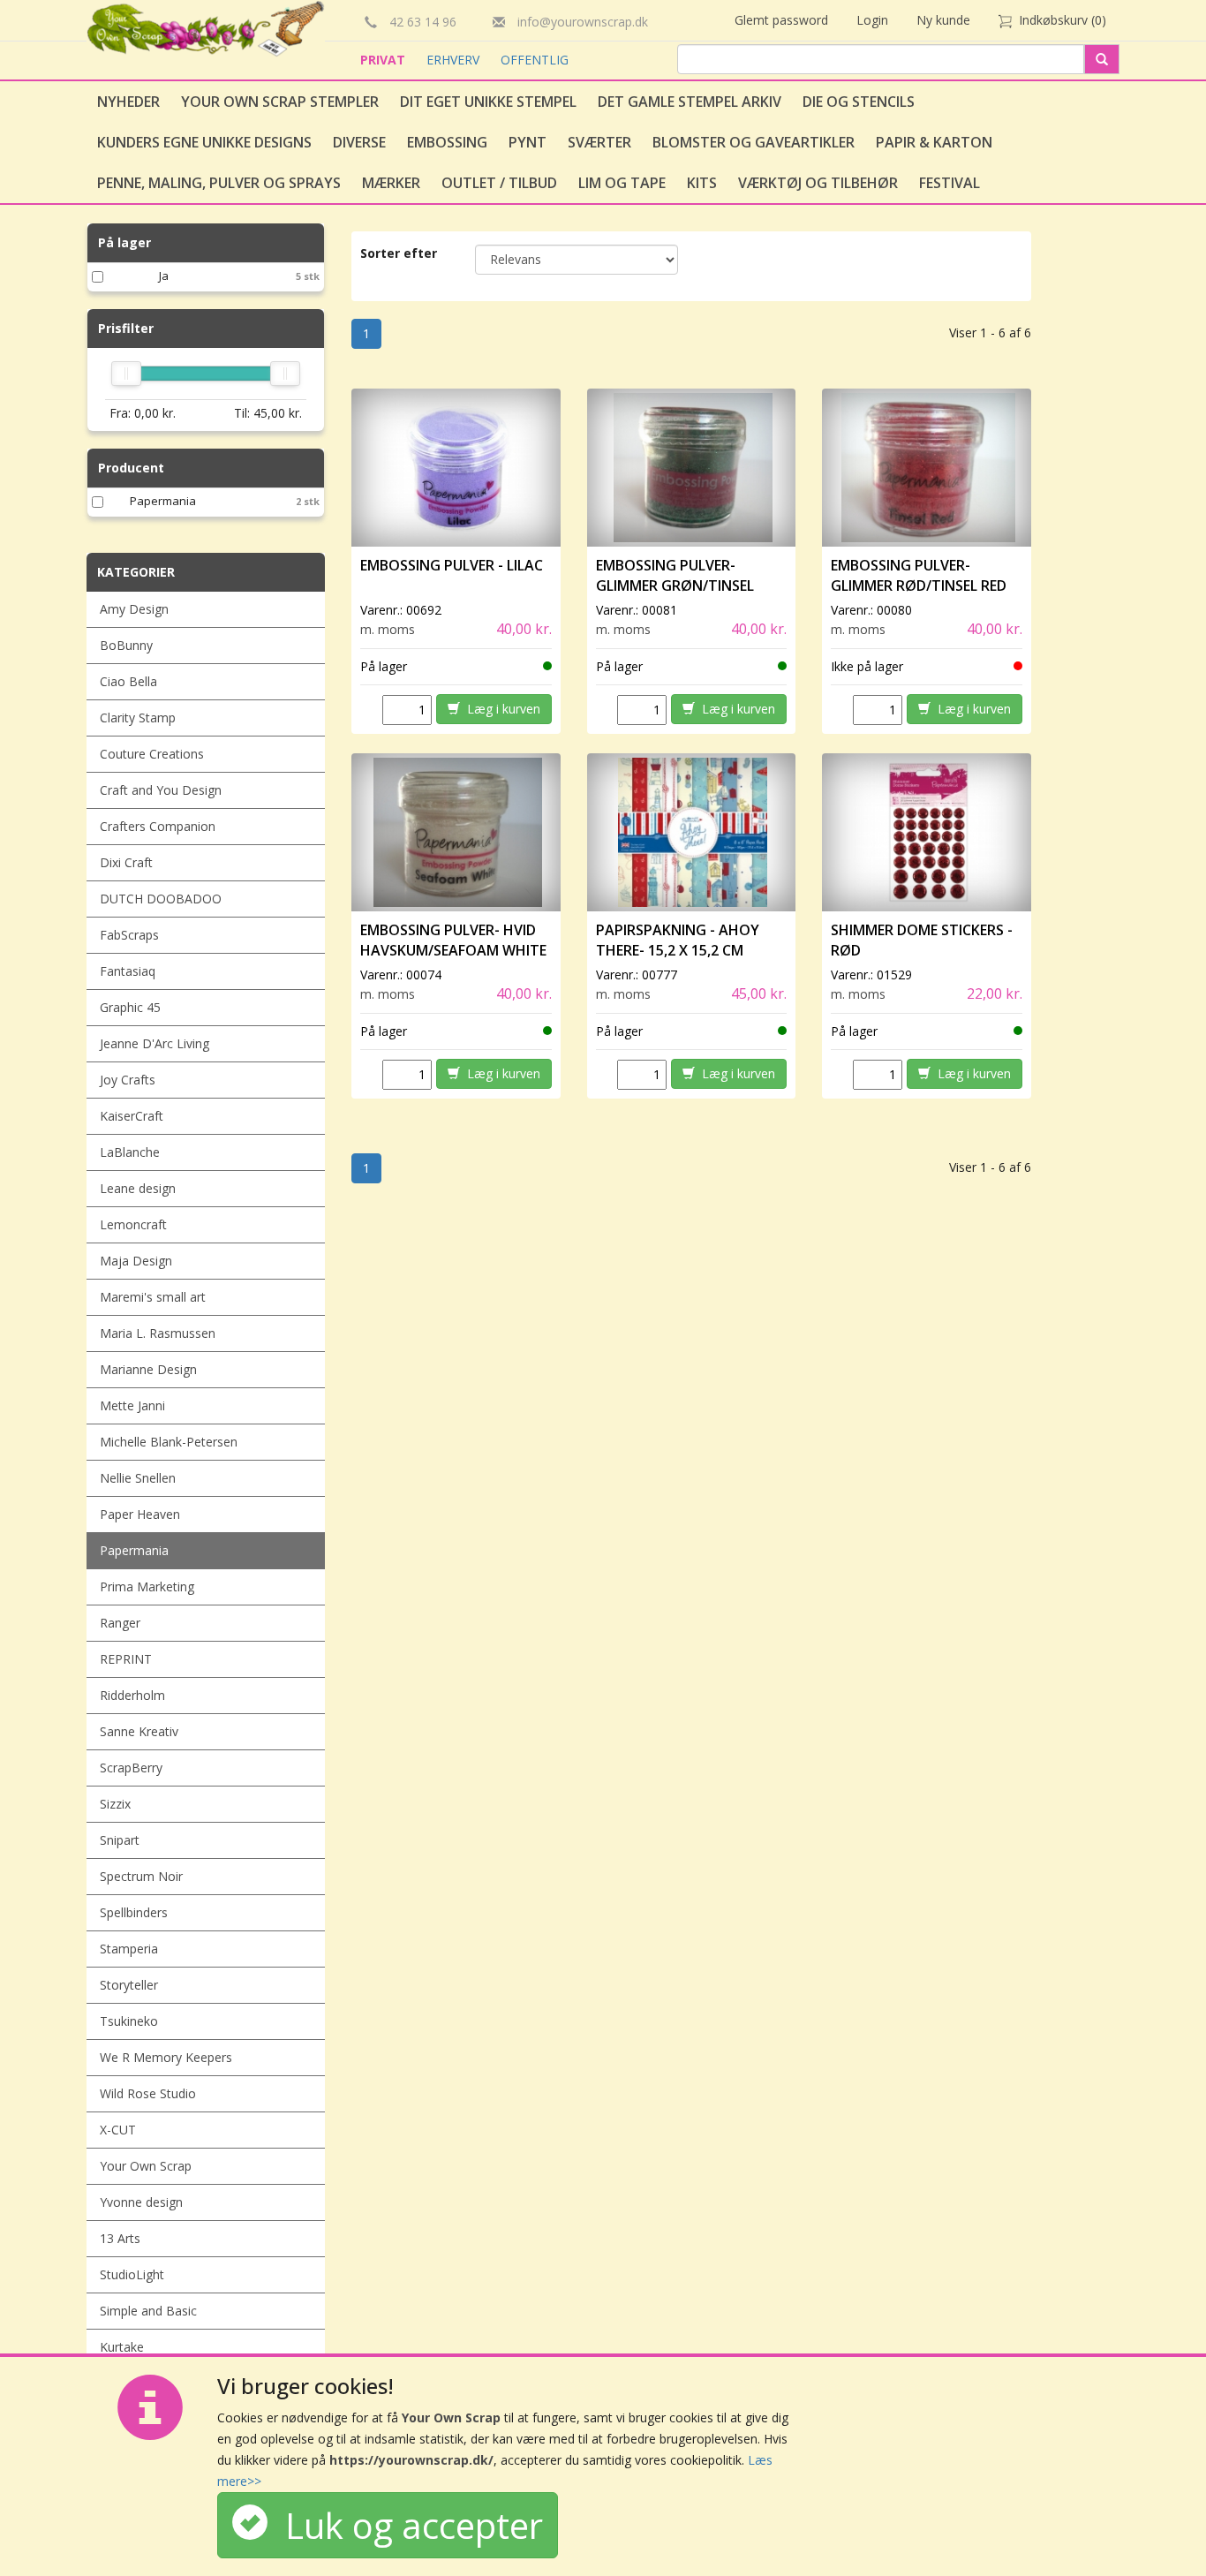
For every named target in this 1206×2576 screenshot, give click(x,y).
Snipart (120, 1840)
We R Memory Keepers (166, 2057)
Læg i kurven (500, 709)
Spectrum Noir (141, 1876)
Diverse (359, 142)
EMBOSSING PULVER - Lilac (452, 565)
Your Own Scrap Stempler (280, 102)
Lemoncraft (133, 1224)
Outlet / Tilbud (499, 183)
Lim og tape (622, 183)
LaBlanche (130, 1152)
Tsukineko (129, 2021)
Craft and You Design (161, 790)
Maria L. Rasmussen (158, 1333)
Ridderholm (132, 1695)
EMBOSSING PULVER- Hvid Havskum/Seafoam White (453, 940)
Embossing (447, 142)
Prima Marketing (147, 1586)
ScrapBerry (131, 1768)
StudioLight (132, 2274)
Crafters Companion (158, 826)
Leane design (138, 1188)
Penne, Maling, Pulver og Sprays (219, 183)
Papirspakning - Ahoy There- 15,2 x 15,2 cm (678, 940)
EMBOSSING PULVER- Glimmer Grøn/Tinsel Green (675, 585)
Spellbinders (134, 1912)
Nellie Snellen (138, 1478)
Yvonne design (141, 2202)
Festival (950, 183)
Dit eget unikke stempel (488, 102)
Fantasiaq (128, 971)
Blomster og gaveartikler (754, 142)
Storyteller (129, 1985)
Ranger (120, 1623)
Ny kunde (943, 20)
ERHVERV (455, 60)
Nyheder (128, 102)
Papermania (163, 501)
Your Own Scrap (146, 2166)
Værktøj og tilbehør (818, 183)
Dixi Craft (126, 862)
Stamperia (129, 1949)
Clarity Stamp (138, 718)
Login (872, 20)
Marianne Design (148, 1369)
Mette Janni (132, 1405)
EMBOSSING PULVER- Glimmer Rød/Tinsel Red (919, 575)
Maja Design (136, 1261)
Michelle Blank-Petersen (169, 1442)
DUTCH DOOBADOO (161, 899)
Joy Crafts (128, 1080)
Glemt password (781, 20)
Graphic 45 (130, 1007)
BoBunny (126, 645)
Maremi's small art (153, 1297)
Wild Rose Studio (148, 2093)
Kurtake (122, 2347)
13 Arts (120, 2238)
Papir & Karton (934, 142)
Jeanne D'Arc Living (155, 1043)
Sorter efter (399, 253)
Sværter (599, 142)
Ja (164, 276)
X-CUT (118, 2130)
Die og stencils (859, 102)
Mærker (391, 183)
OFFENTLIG (535, 60)
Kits (702, 183)
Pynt (528, 142)
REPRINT (126, 1659)
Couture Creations (152, 754)
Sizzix (115, 1804)
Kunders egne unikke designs (204, 142)
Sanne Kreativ (139, 1731)
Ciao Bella (128, 681)
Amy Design (134, 609)
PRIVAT (384, 60)
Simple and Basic (148, 2311)
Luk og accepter (405, 2525)
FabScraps (129, 935)
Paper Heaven (140, 1514)
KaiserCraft (132, 1116)
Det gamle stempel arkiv (690, 102)
